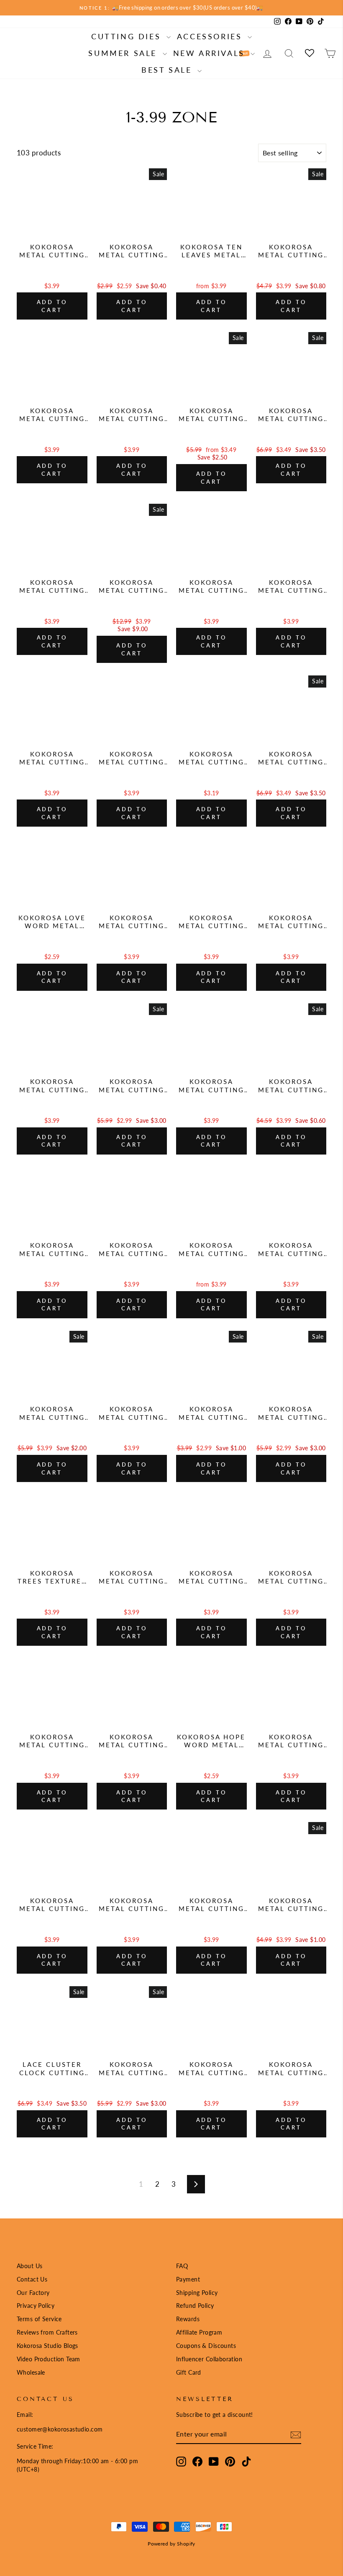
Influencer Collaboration (209, 2359)
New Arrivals (211, 53)
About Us (29, 2266)
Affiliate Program (199, 2332)
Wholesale (31, 2372)
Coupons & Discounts (206, 2346)
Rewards (188, 2319)
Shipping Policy (197, 2293)
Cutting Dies (128, 36)
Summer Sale (124, 53)
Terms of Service (39, 2319)
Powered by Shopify (171, 2544)
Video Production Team (49, 2359)
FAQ (182, 2266)
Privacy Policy (36, 2306)
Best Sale (168, 70)
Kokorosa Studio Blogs (47, 2346)
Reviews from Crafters (47, 2332)
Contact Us (32, 2279)
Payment (188, 2279)
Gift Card (189, 2372)
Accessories (211, 36)
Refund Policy (195, 2306)
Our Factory (33, 2293)
